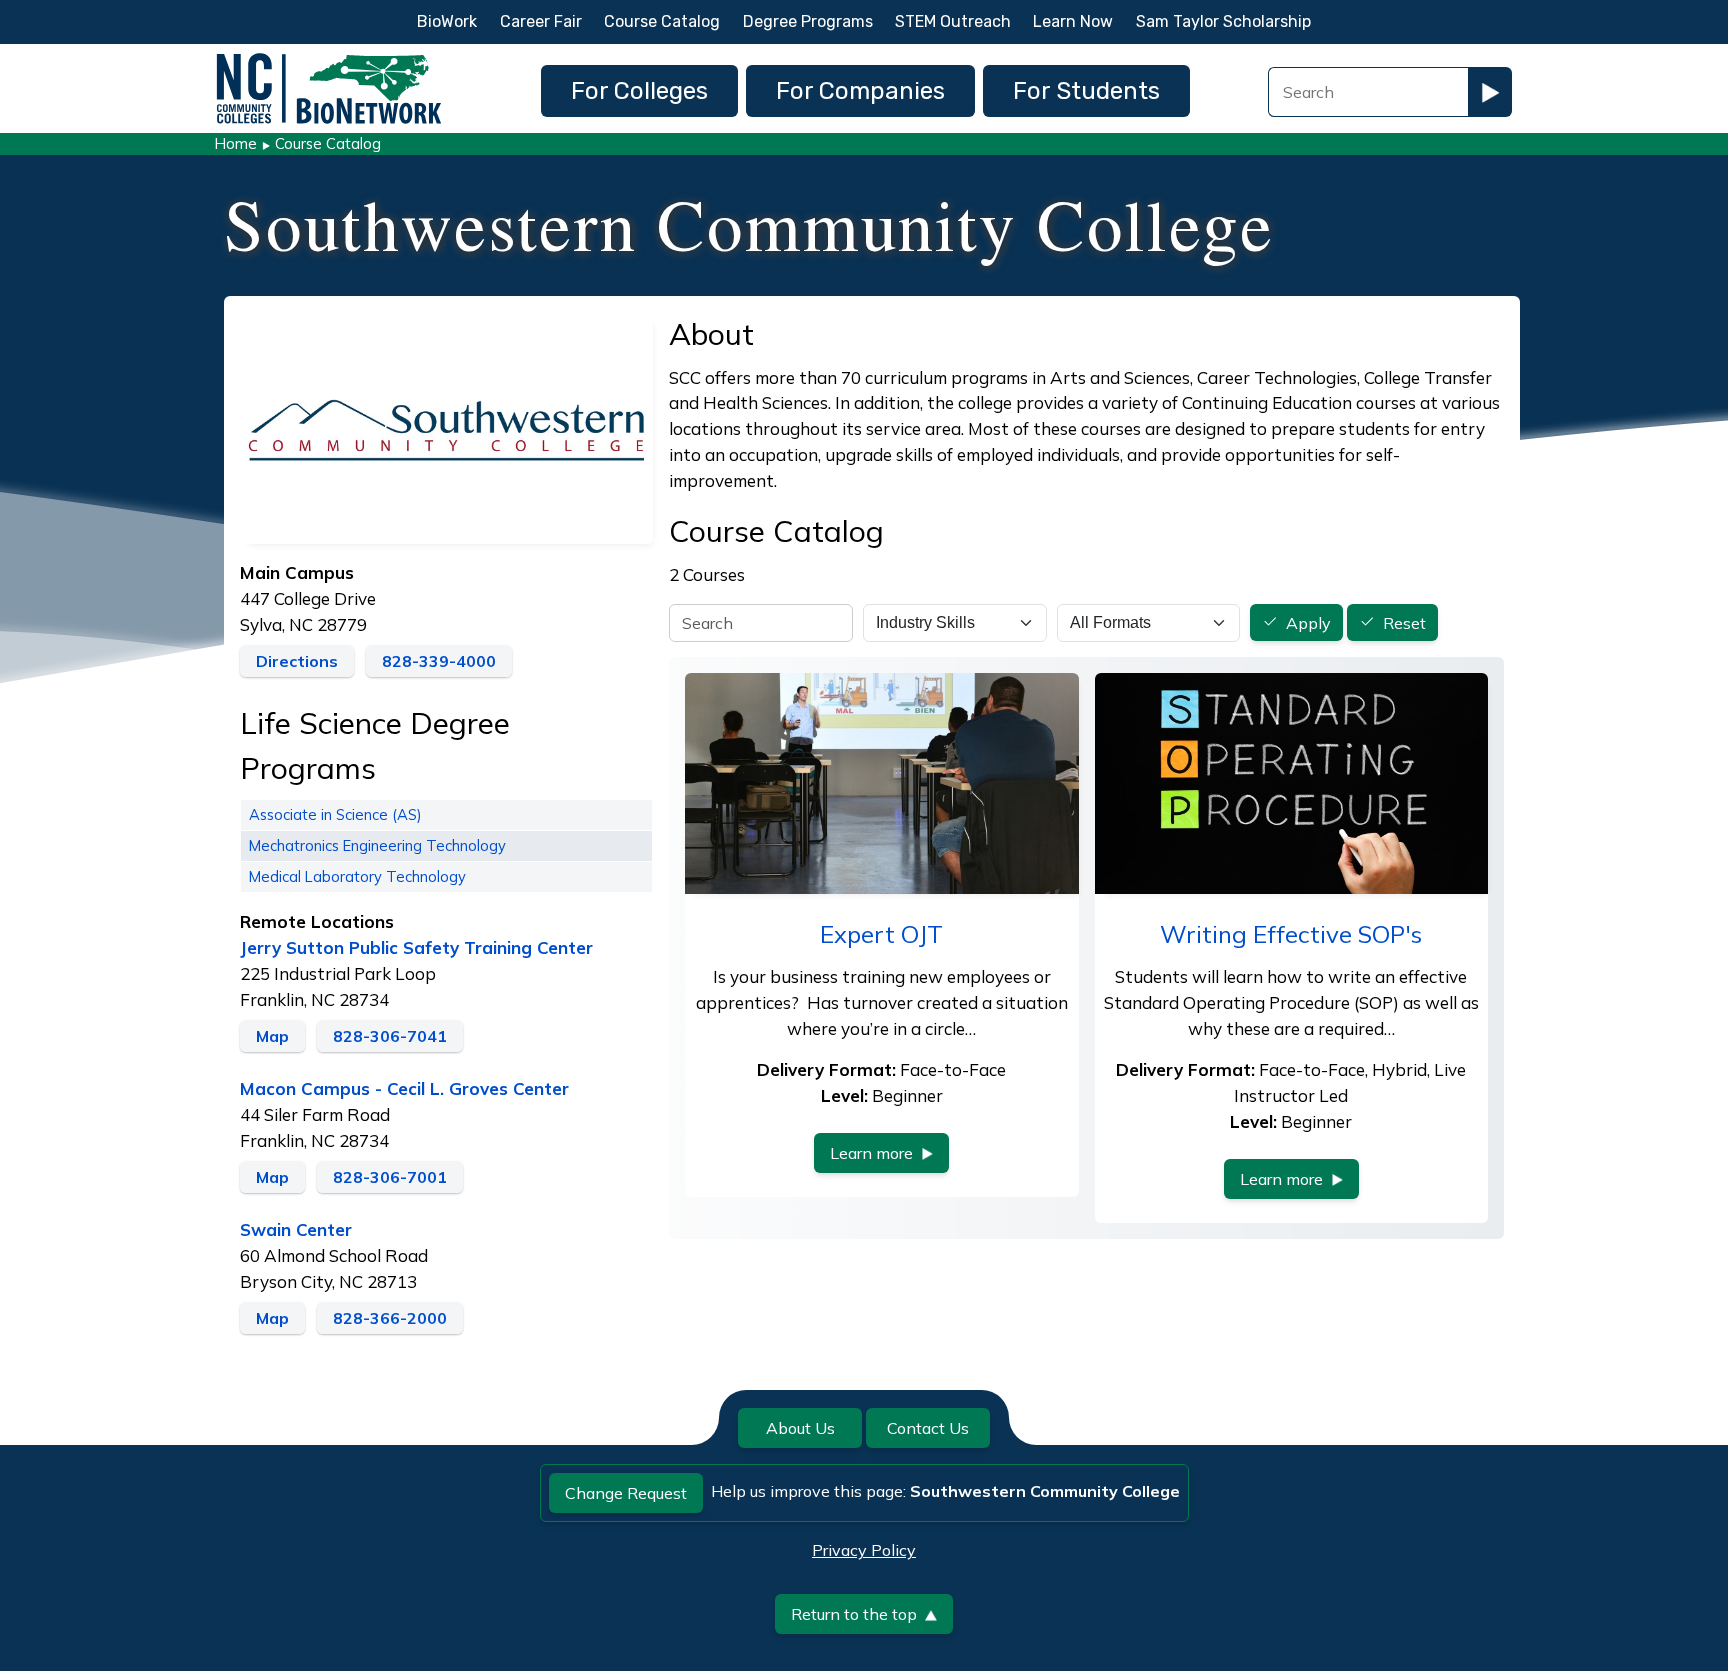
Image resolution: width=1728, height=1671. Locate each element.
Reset (1404, 623)
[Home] (329, 58)
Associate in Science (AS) (335, 814)
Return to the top (854, 1614)
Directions (297, 661)
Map (272, 1036)
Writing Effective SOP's (1291, 934)
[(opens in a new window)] (446, 425)
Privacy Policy (864, 1550)
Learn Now (1073, 21)
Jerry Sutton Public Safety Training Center (416, 947)
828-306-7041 (390, 1036)
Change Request (626, 1493)
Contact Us (928, 1428)
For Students (1086, 91)
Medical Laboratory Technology (357, 876)
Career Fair (541, 21)
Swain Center (296, 1229)
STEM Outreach (953, 21)
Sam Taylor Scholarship (1223, 21)
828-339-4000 (439, 661)
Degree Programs (808, 21)
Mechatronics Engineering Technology (377, 845)
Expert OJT (881, 934)
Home (235, 143)
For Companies (860, 91)
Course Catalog (662, 21)
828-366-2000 (390, 1318)
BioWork (447, 21)
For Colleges (639, 91)
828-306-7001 (390, 1177)
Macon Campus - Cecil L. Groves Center (404, 1088)
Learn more (871, 1153)
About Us (800, 1428)
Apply (1308, 623)
